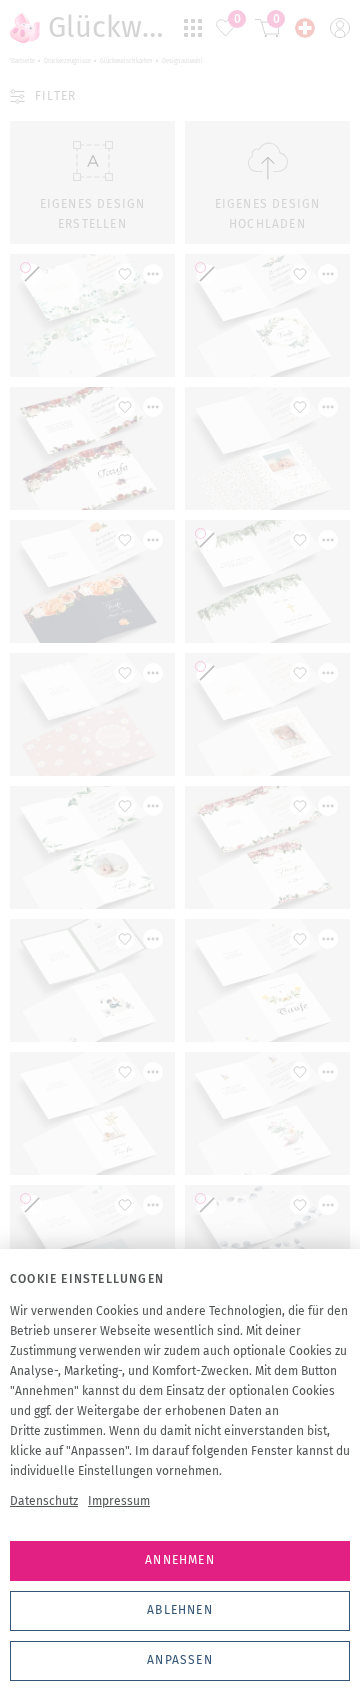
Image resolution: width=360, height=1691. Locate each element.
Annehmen (180, 1560)
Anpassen (180, 1660)
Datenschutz (44, 1501)
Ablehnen (180, 1610)
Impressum (119, 1501)
